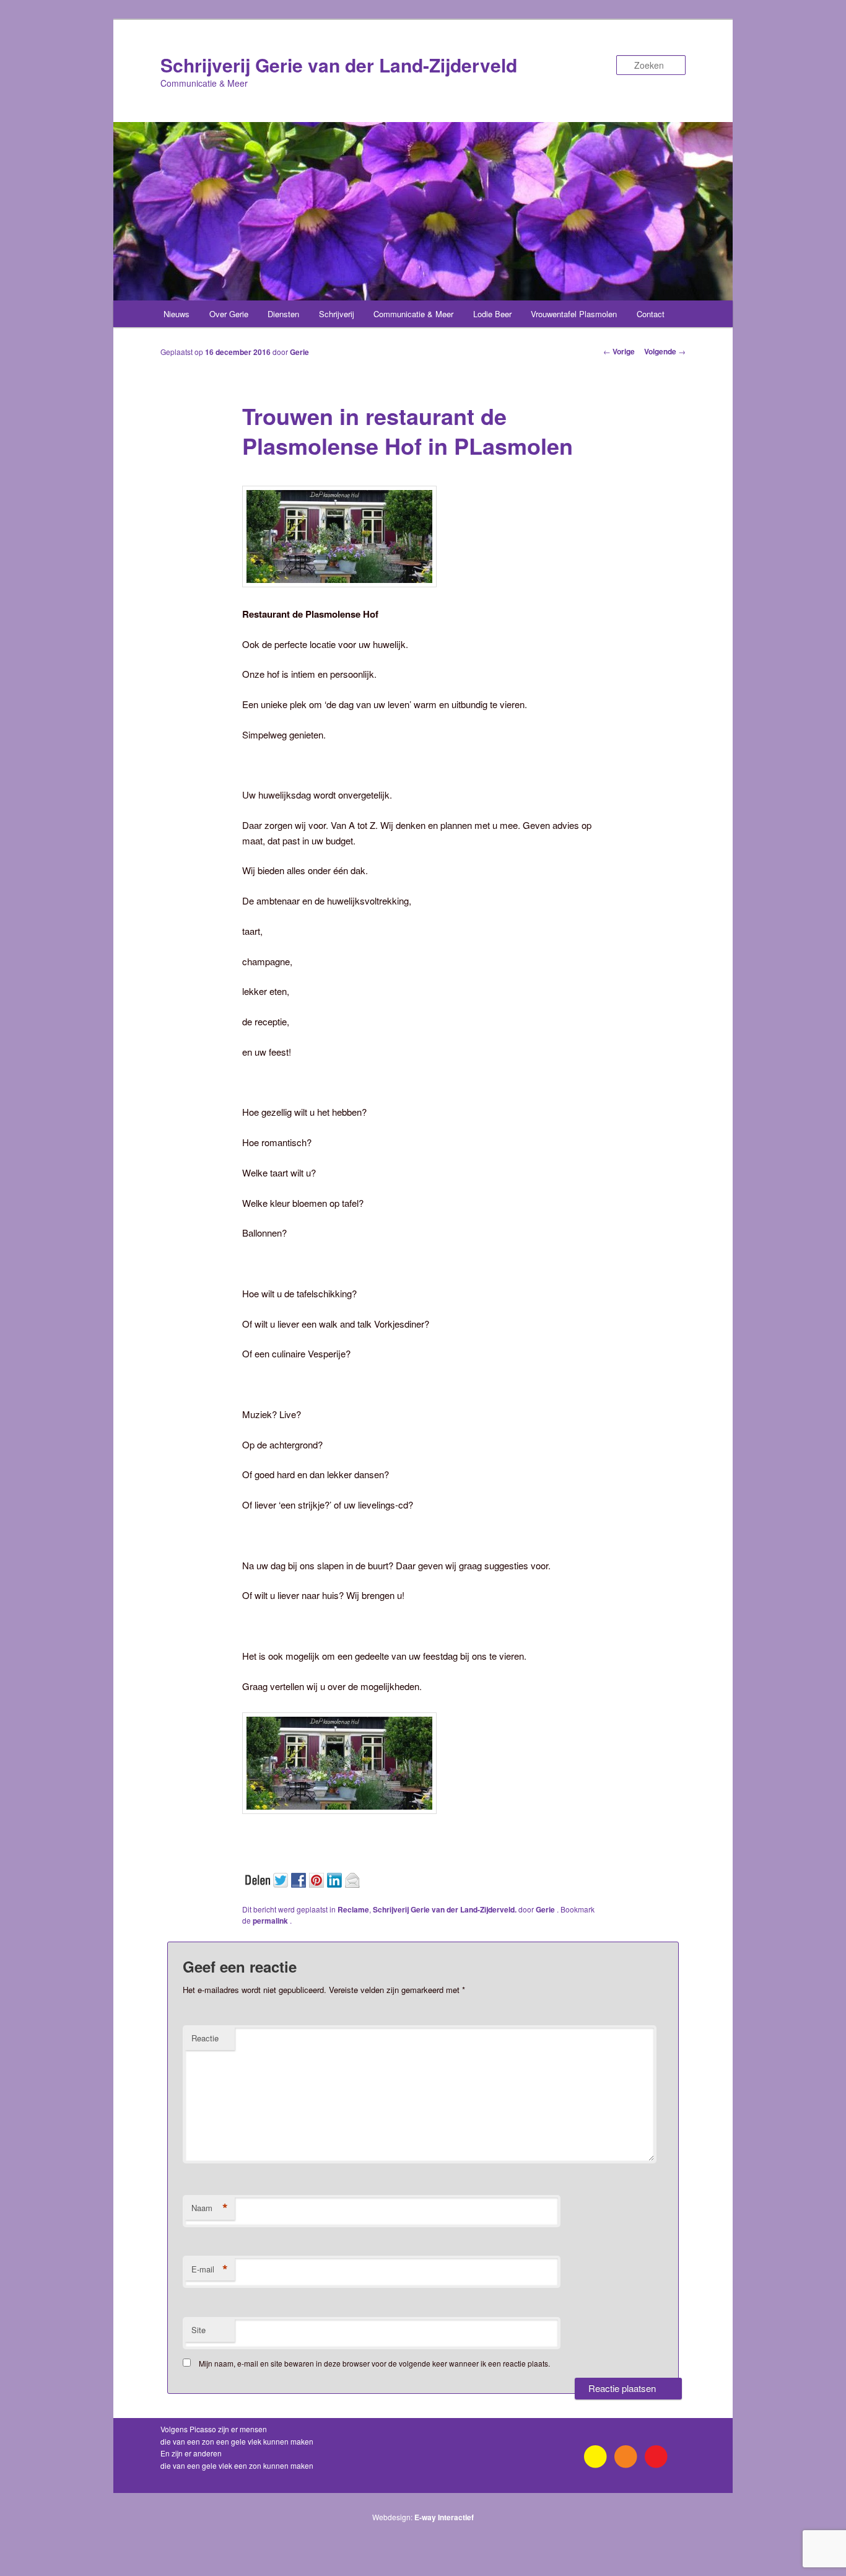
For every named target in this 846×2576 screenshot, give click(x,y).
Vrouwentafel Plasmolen (574, 314)
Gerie (299, 352)
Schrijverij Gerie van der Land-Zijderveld (339, 65)
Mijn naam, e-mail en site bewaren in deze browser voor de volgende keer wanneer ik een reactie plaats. (374, 2363)
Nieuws (177, 314)
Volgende (665, 351)
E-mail (210, 2269)
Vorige (619, 351)
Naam (210, 2208)
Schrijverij (337, 314)
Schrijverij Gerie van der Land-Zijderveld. (445, 1909)
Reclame (353, 1909)
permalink (271, 1921)
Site (198, 2330)
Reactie (205, 2038)
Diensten (283, 314)
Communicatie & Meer (413, 314)
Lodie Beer (492, 314)
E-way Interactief (444, 2517)
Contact (651, 314)
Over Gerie (229, 314)
